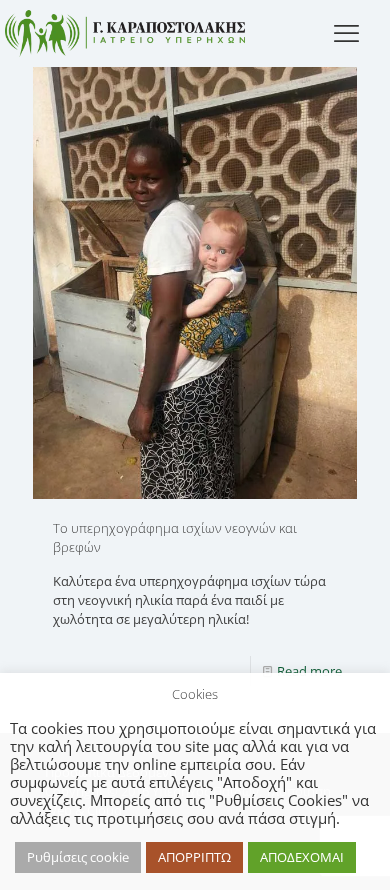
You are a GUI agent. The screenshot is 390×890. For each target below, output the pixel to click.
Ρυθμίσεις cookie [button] (78, 857)
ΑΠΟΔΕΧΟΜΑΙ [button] (302, 857)
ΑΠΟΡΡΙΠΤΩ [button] (194, 857)
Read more (309, 671)
